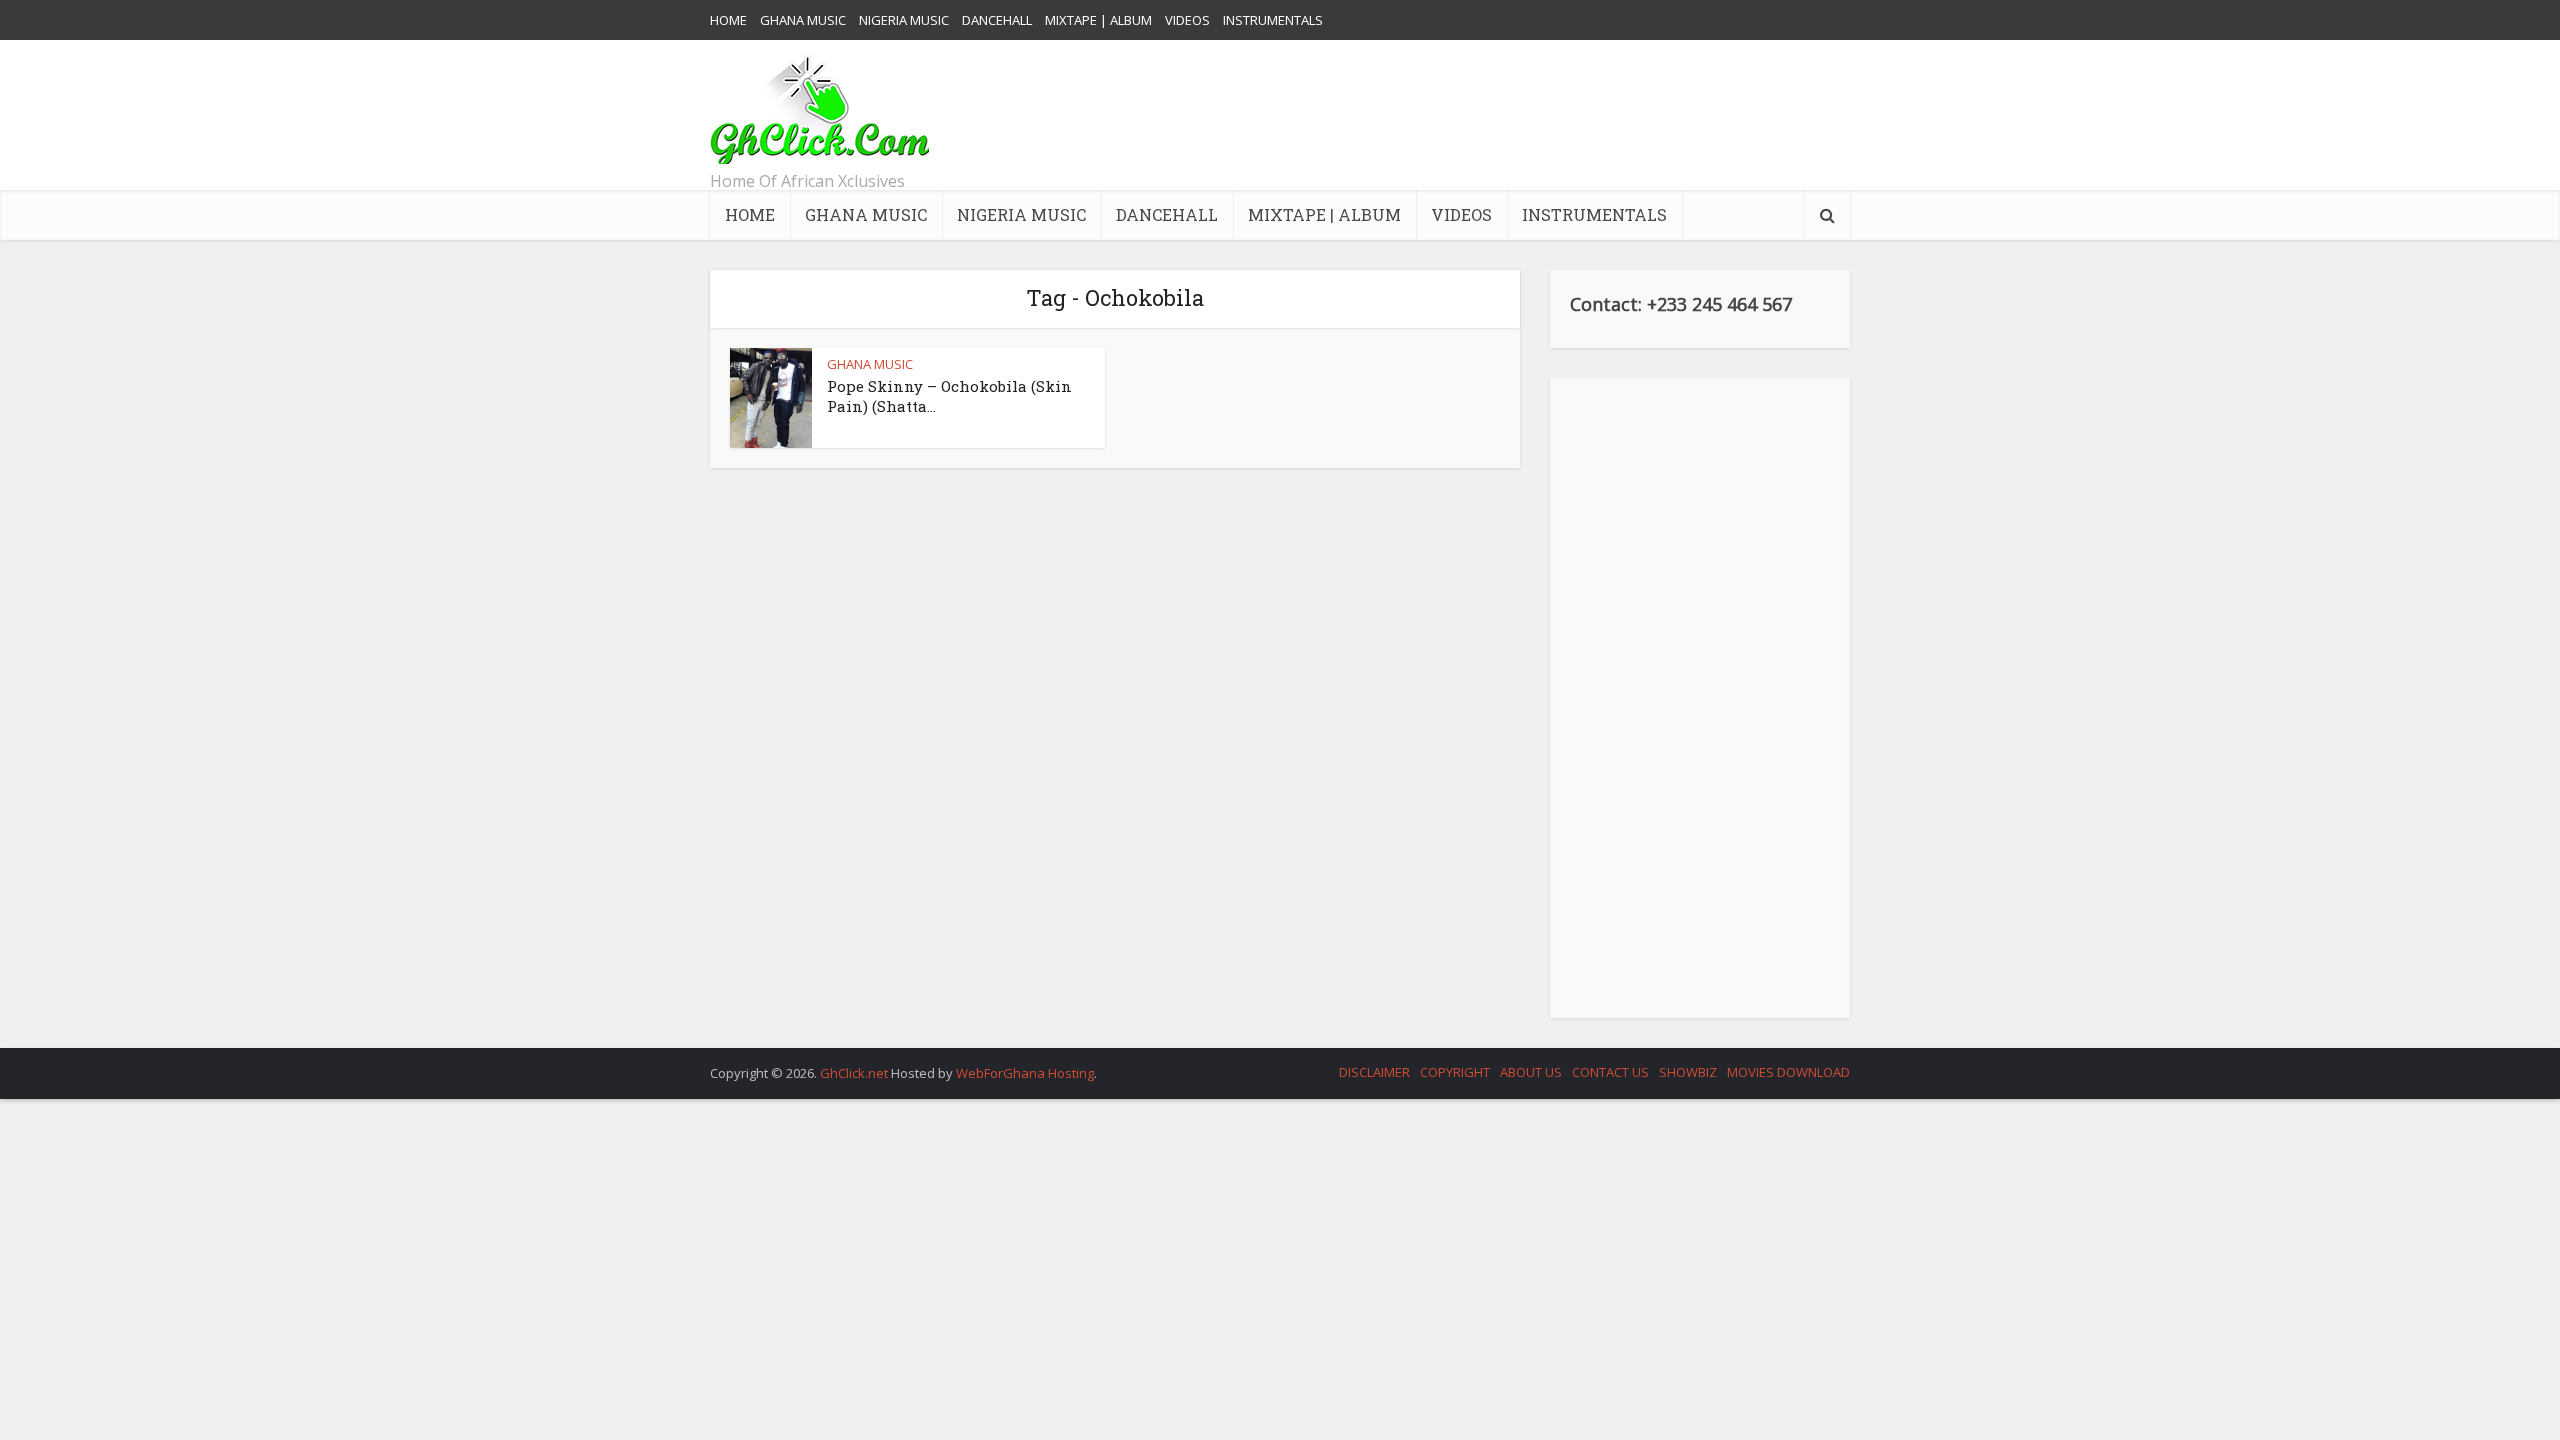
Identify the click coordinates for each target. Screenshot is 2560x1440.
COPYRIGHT (1455, 1072)
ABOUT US (1531, 1072)
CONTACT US (1610, 1072)
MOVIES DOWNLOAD (1788, 1072)
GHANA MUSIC (803, 20)
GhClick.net (855, 1073)
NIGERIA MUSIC (904, 20)
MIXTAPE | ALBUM (1098, 20)
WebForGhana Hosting (1025, 1073)
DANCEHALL (997, 20)
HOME (728, 20)
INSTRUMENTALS (1273, 20)
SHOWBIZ (1688, 1072)
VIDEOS (1187, 20)
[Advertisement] (1486, 115)
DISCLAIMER (1374, 1072)
